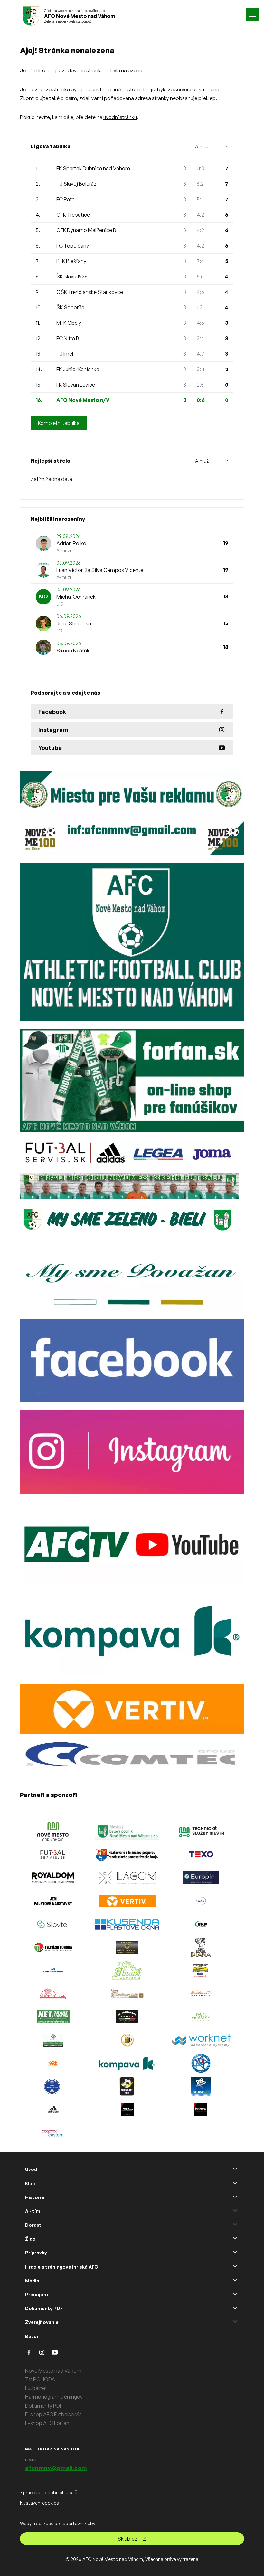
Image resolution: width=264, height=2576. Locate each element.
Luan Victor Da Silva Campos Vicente (100, 570)
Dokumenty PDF (44, 2308)
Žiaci (31, 2239)
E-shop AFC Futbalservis (53, 2414)
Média (32, 2281)
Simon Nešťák (73, 651)
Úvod (31, 2169)
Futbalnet (36, 2388)
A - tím (33, 2211)
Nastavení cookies (39, 2503)
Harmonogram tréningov (54, 2397)
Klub (30, 2183)
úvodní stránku (120, 117)
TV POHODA (40, 2379)
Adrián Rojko (71, 543)
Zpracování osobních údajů (49, 2492)
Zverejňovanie (42, 2322)
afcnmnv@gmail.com (56, 2468)
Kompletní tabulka (59, 423)
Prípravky (36, 2253)
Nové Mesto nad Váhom (53, 2371)
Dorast (33, 2225)
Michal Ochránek (76, 597)
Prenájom (37, 2295)
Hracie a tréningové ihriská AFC (61, 2267)
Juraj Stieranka (74, 623)
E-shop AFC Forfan (47, 2423)
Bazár (32, 2336)
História (35, 2197)
